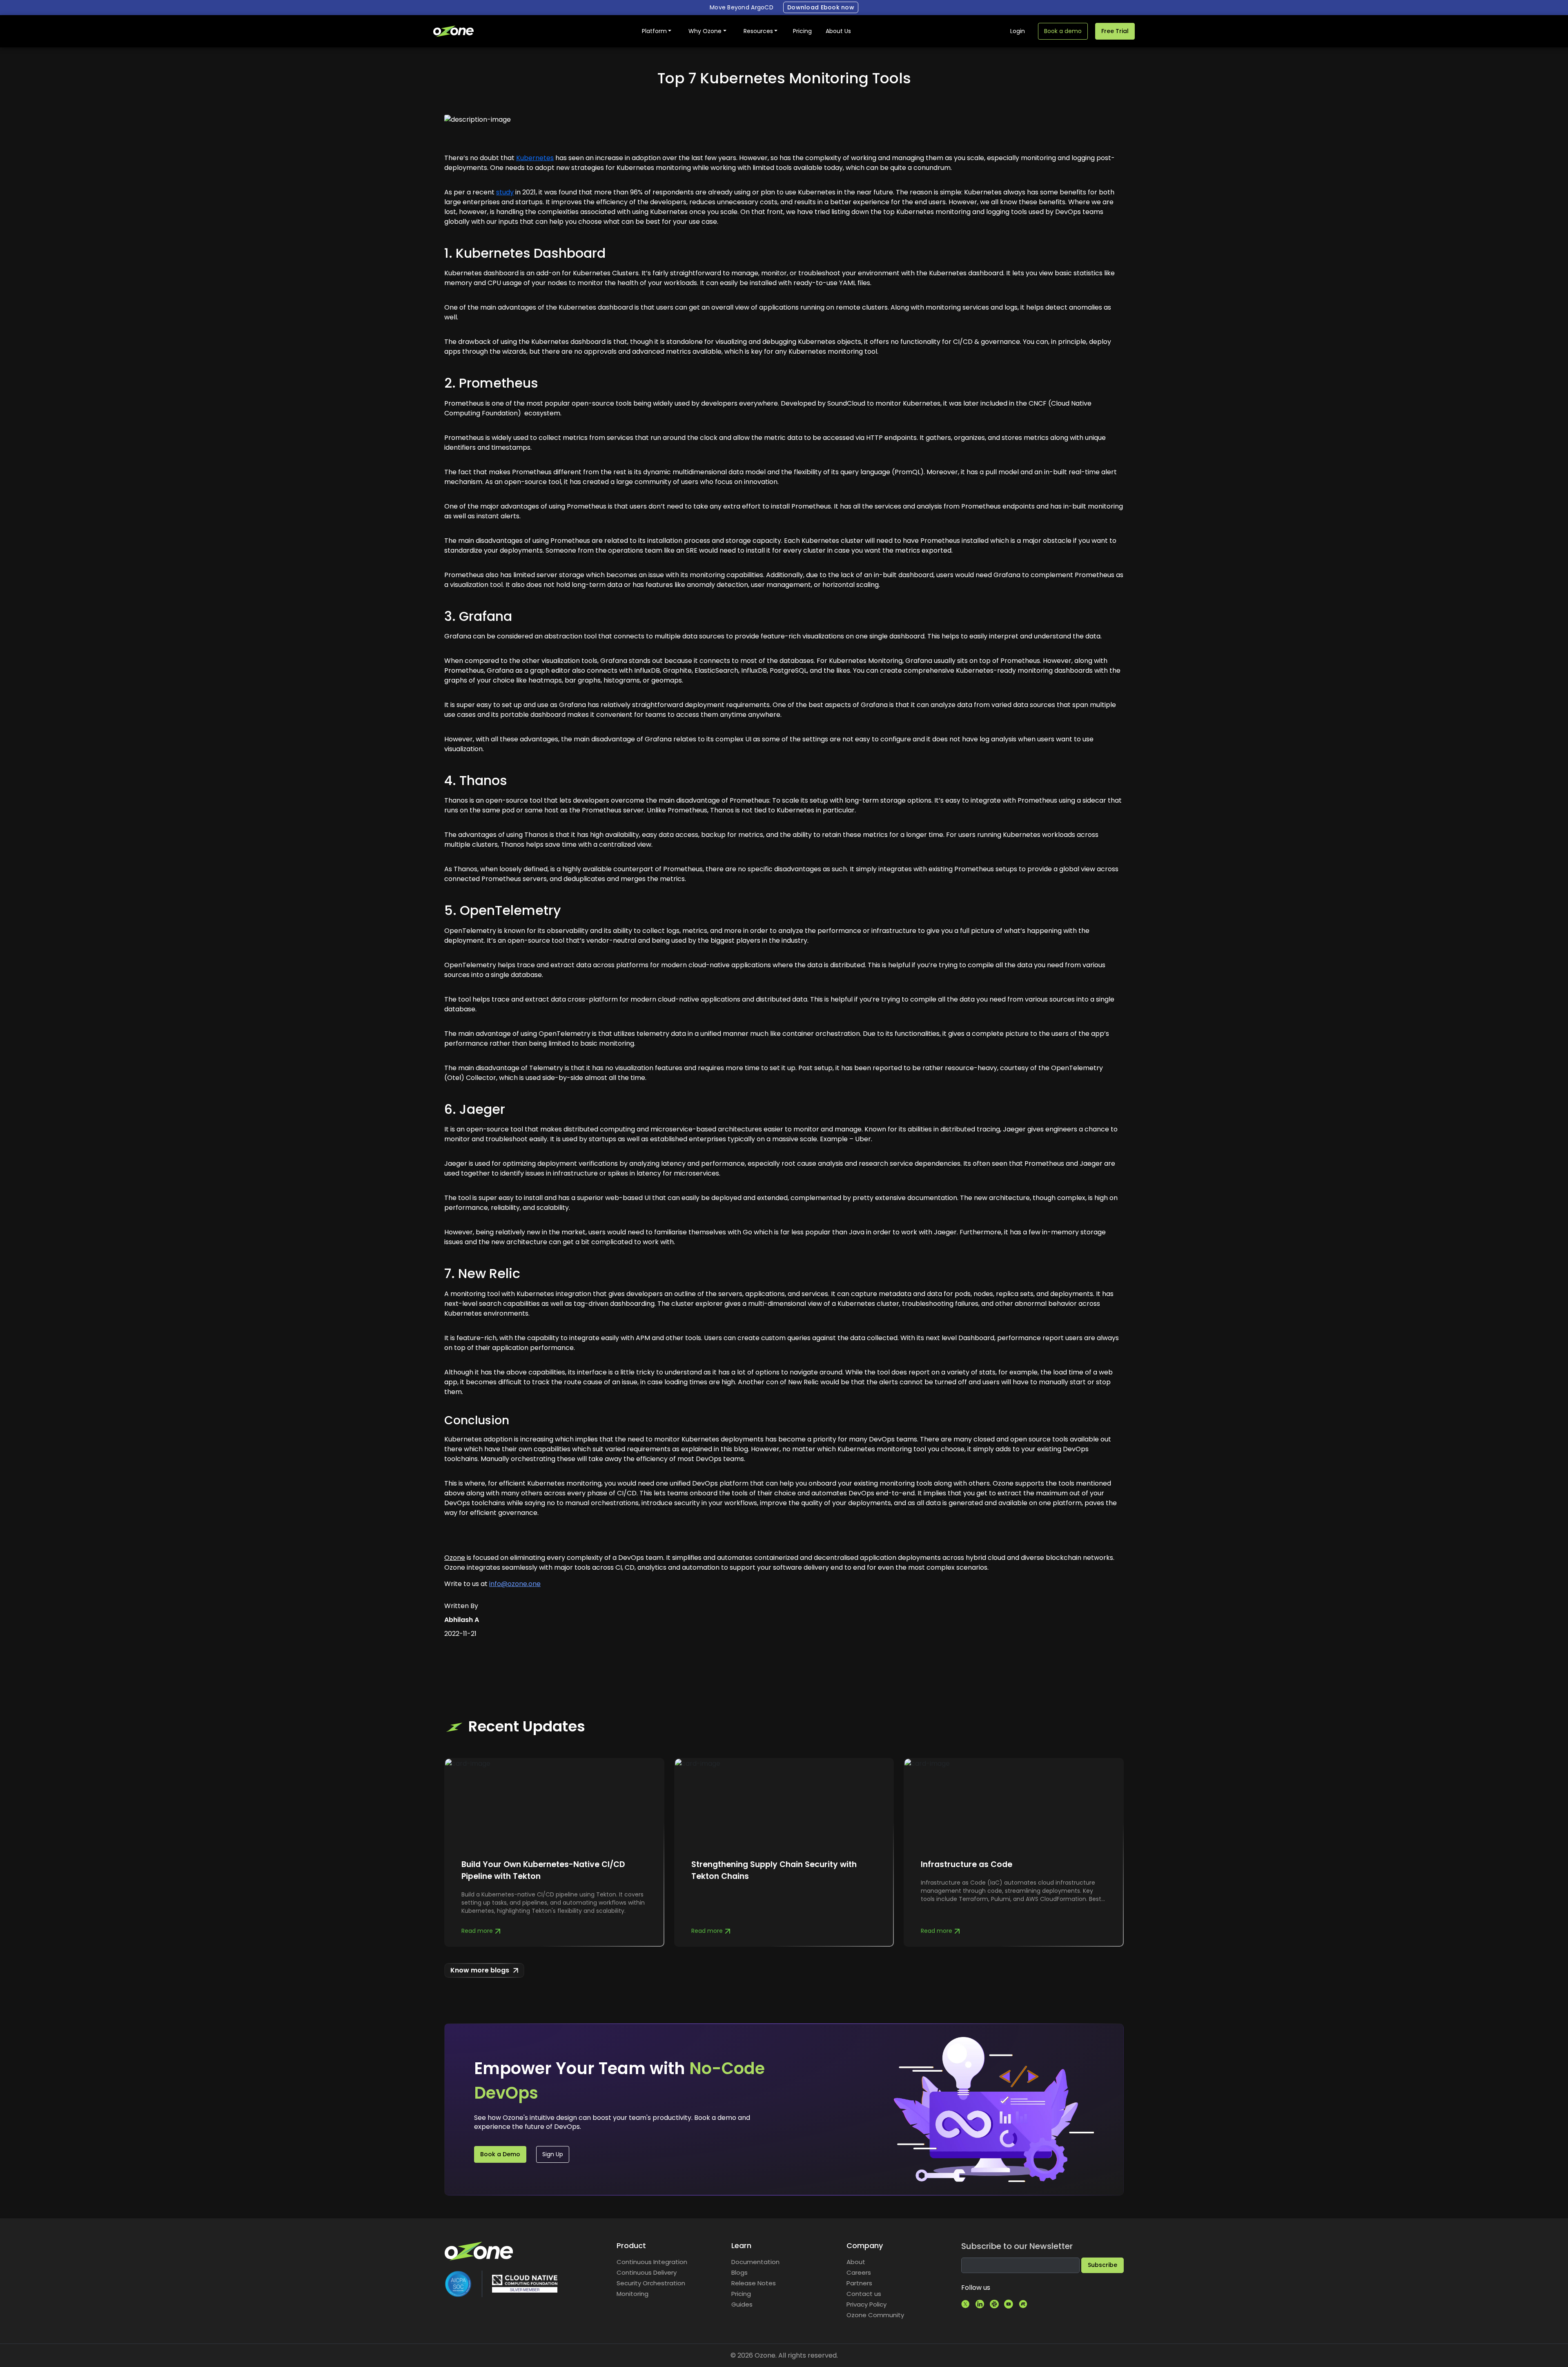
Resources (758, 31)
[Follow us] (966, 2304)
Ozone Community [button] (875, 2315)
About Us (838, 31)
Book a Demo (500, 2154)
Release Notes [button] (754, 2283)
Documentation (755, 2262)
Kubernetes (535, 158)
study (505, 192)
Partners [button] (859, 2283)
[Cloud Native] (525, 2283)
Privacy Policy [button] (866, 2304)
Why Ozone (705, 31)
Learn (741, 2246)
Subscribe (1102, 2265)
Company (865, 2246)
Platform (654, 31)
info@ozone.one (515, 1584)
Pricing (802, 31)
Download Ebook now (821, 7)
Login (1018, 31)
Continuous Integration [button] (652, 2262)
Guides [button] (742, 2304)
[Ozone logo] (479, 2250)
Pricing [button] (741, 2294)
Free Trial (1115, 31)
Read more (477, 1931)
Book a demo (1063, 31)
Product (631, 2246)
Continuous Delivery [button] (647, 2272)
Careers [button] (859, 2272)
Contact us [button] (864, 2294)
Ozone (455, 1558)
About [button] (856, 2262)
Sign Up (553, 2154)
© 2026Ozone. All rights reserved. (784, 2355)
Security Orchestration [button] (651, 2283)
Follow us (976, 2288)
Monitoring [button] (633, 2294)
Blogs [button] (739, 2272)
